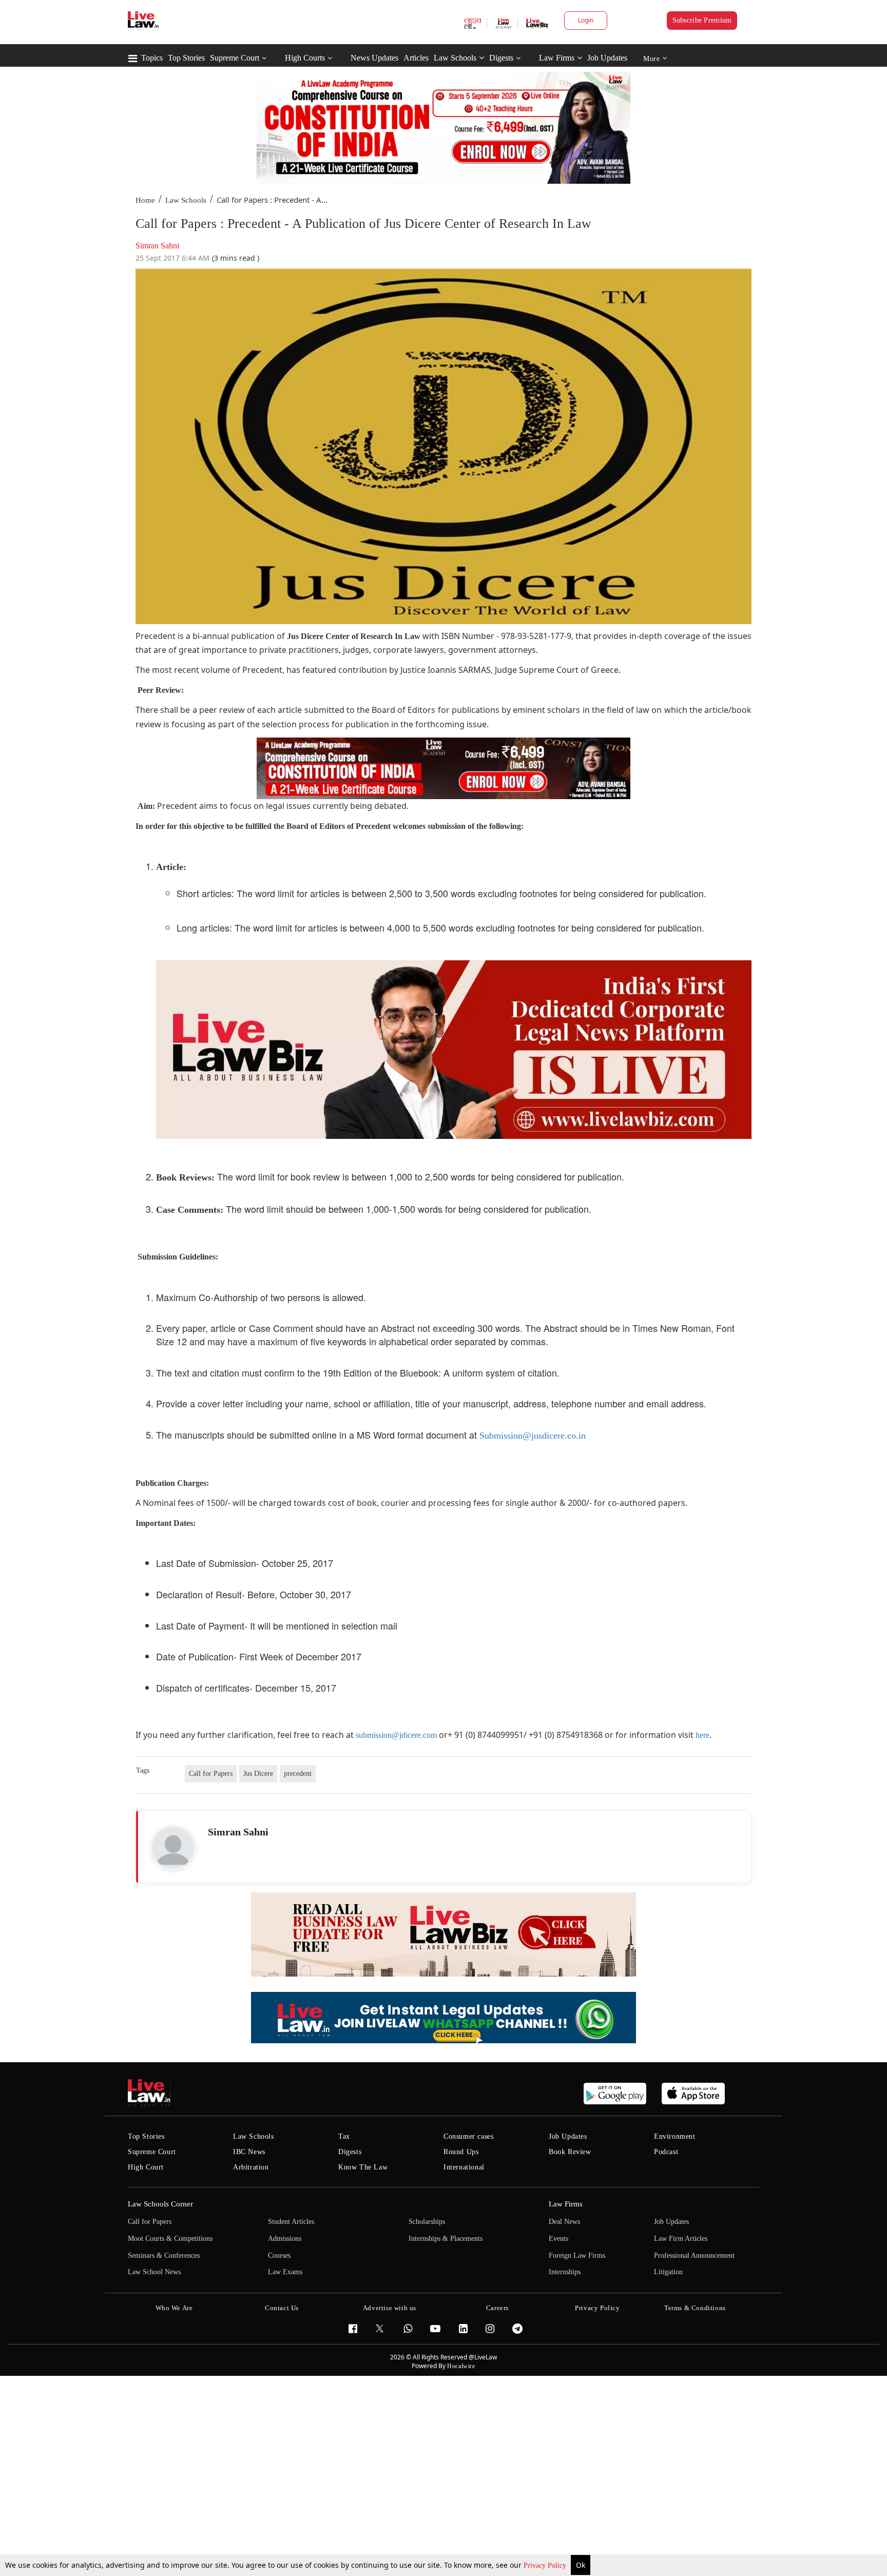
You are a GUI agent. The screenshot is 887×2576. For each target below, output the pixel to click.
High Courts (305, 58)
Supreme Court (235, 58)
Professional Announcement (694, 2255)
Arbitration (251, 2167)
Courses (279, 2255)
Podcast (666, 2152)
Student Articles (291, 2222)
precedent (298, 1774)
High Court (146, 2167)
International (464, 2167)
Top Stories (186, 58)
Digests (501, 58)
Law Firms (557, 58)
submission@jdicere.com (396, 1735)
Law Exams (285, 2272)
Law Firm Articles (681, 2239)
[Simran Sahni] (173, 1848)
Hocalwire (461, 2366)
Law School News (154, 2272)
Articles (416, 58)
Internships (565, 2272)
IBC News (249, 2152)
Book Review (570, 2152)
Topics (152, 58)
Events (558, 2239)
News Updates (374, 58)
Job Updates (607, 58)
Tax (344, 2136)
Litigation (668, 2272)
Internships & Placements (446, 2239)
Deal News (564, 2222)
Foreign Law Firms (577, 2255)
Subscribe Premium (702, 20)
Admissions (285, 2239)
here (702, 1735)
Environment (675, 2136)
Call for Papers (211, 1774)
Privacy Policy (546, 2565)
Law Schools (455, 58)
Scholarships (427, 2222)
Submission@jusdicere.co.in (533, 1436)
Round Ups (461, 2152)
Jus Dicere (258, 1774)
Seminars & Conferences (164, 2255)
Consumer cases (468, 2136)
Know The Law (363, 2167)
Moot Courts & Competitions (170, 2239)
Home (145, 200)
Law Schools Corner (160, 2204)
